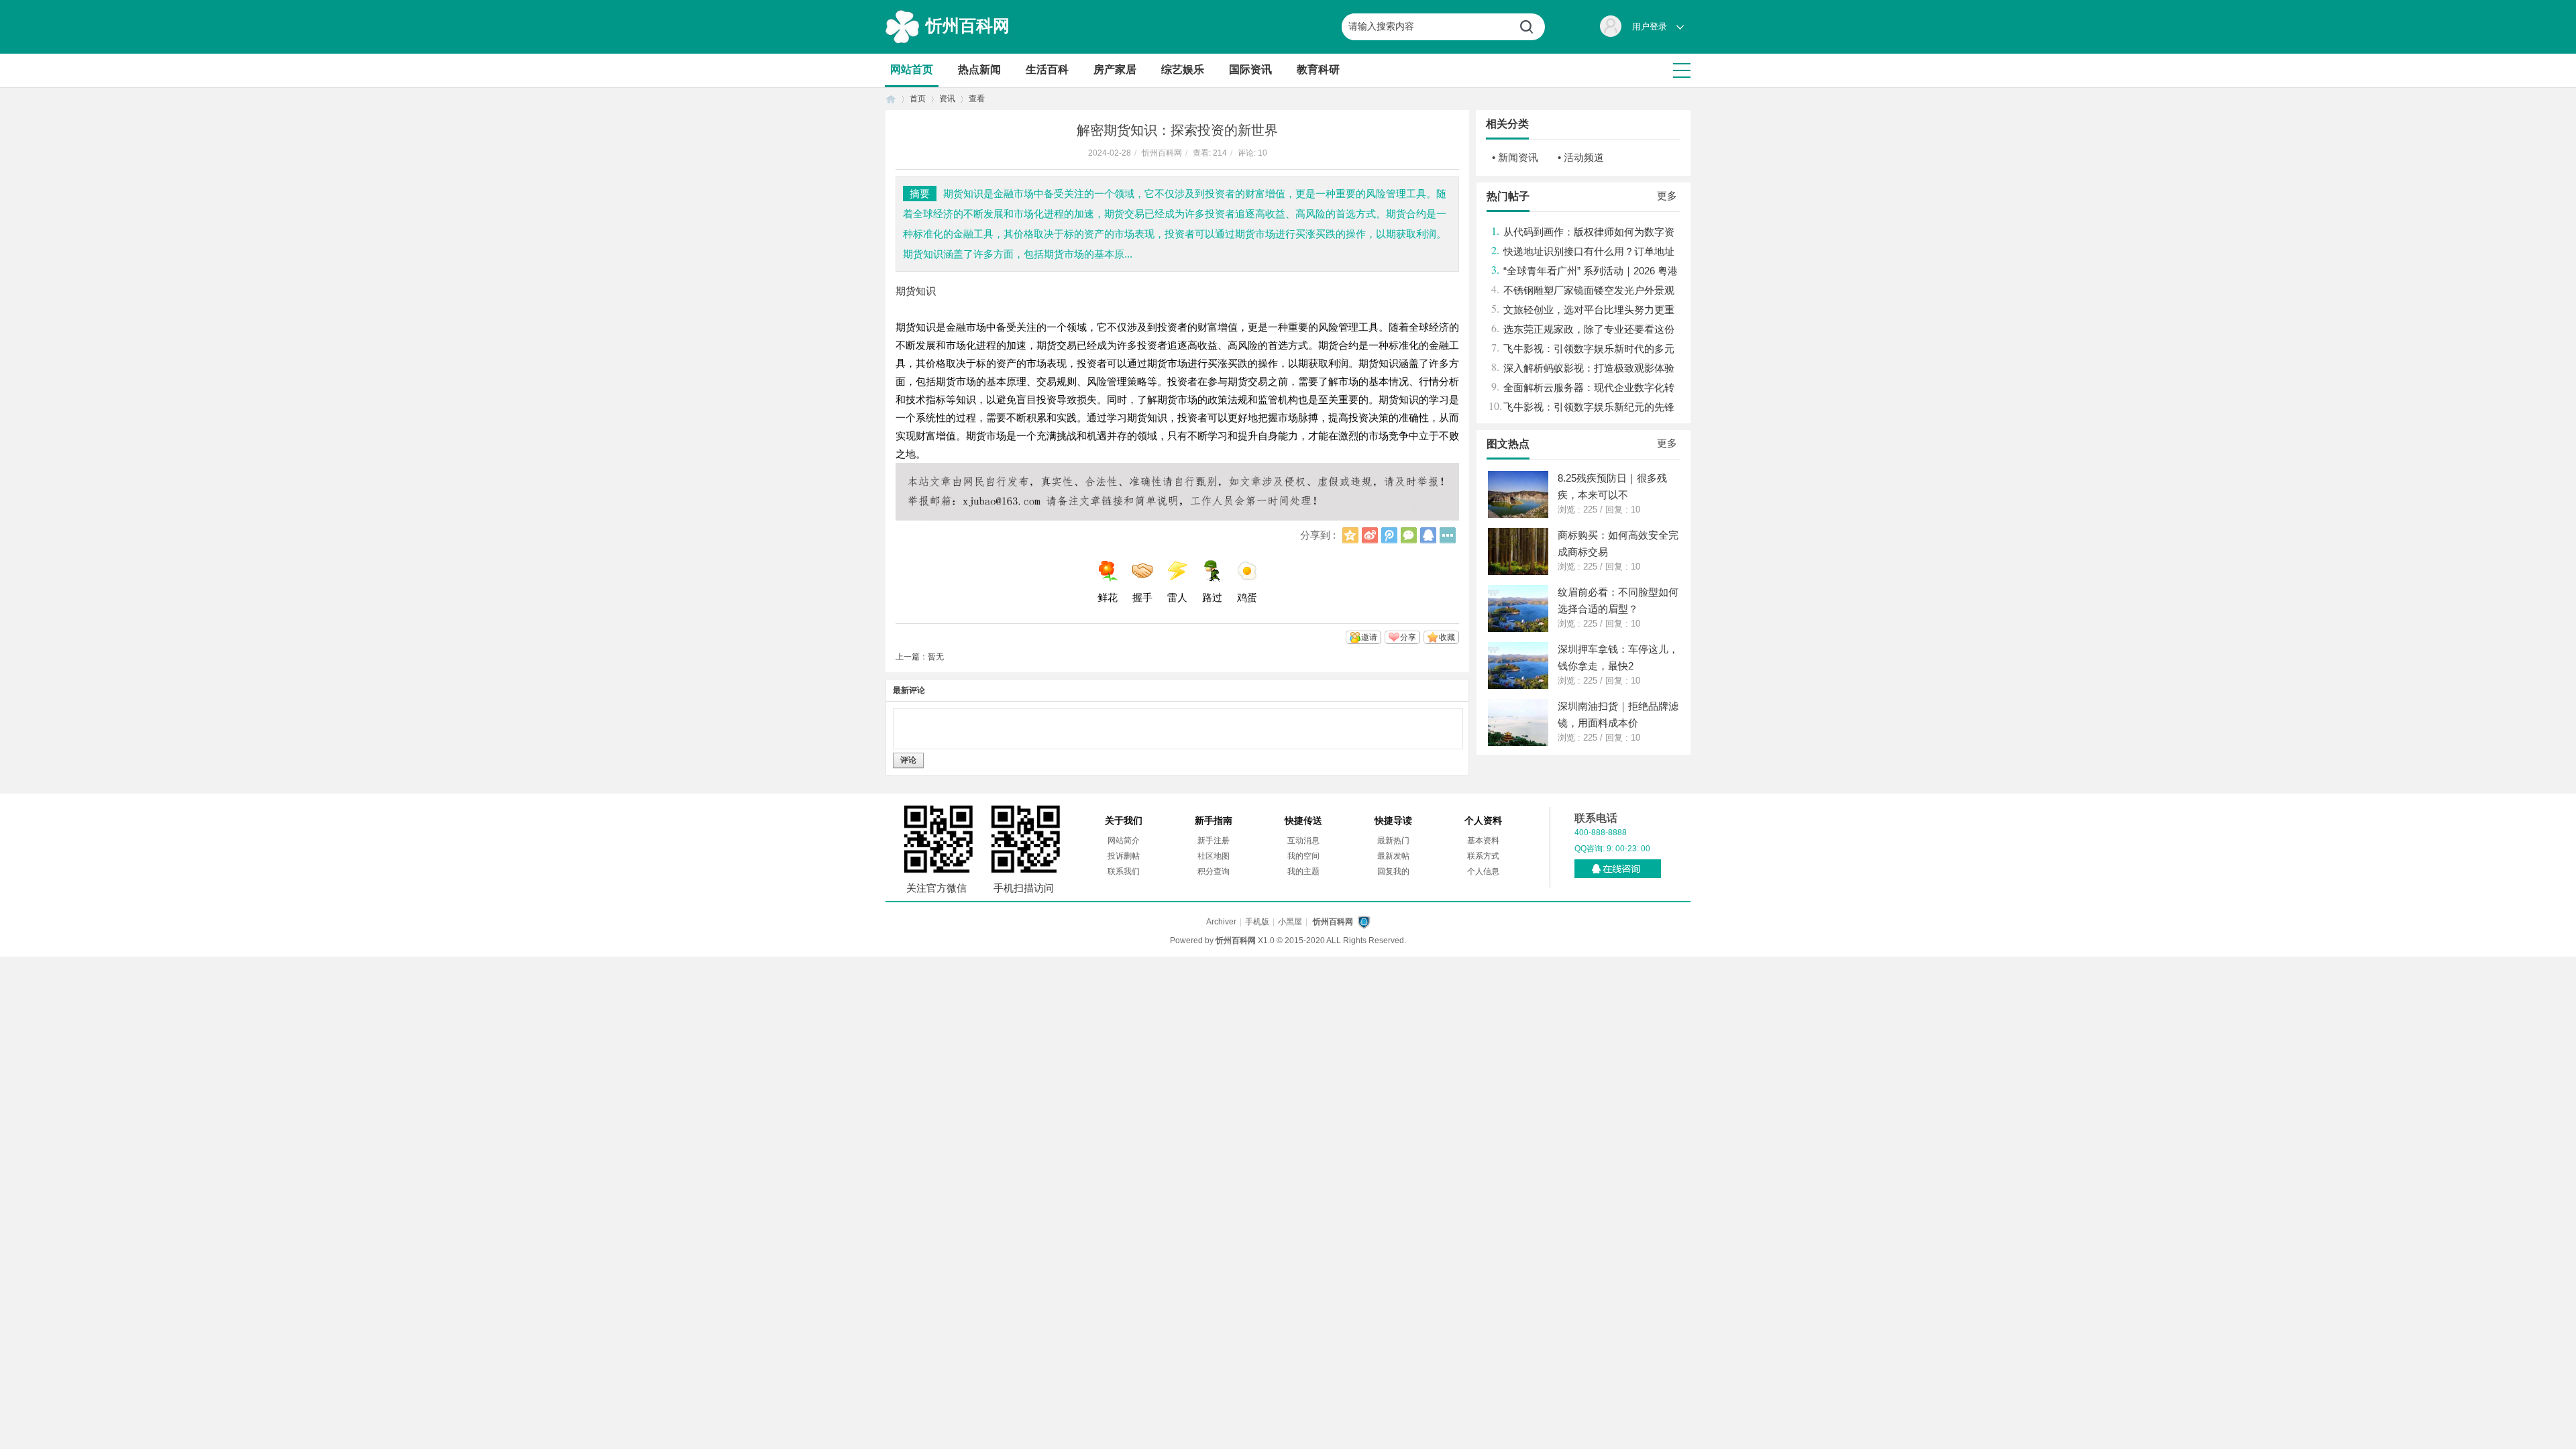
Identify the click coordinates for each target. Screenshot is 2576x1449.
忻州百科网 (968, 25)
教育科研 (1318, 69)
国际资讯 (1250, 69)
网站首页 (912, 69)
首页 (891, 99)
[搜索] (1532, 27)
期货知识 (916, 291)
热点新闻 (979, 69)
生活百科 (1047, 69)
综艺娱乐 (1183, 69)
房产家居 (1115, 69)
